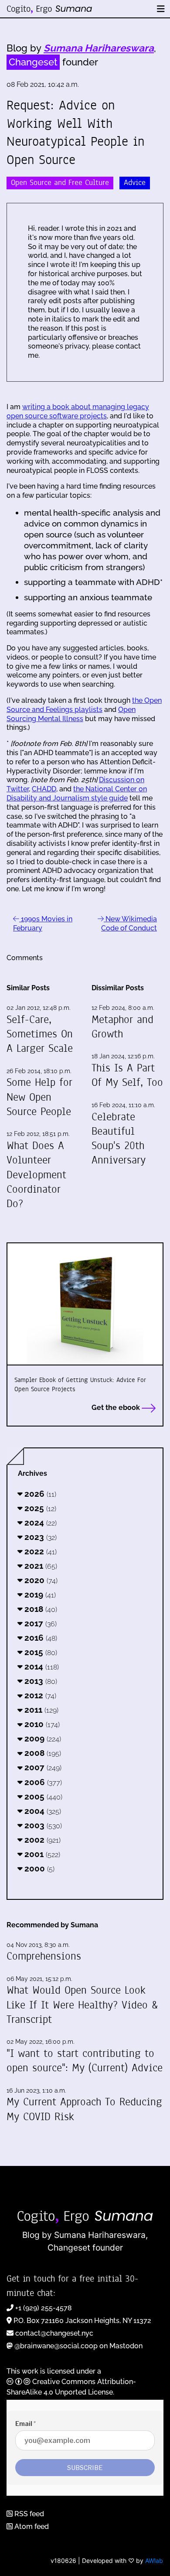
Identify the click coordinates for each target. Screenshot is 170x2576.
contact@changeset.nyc (54, 2333)
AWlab (154, 2561)
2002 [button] (41, 1840)
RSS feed (28, 2514)
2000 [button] (38, 1868)
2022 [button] (39, 1551)
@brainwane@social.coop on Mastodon (78, 2346)
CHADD (44, 789)
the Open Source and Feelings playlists (84, 705)
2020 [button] (40, 1580)
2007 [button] (42, 1767)
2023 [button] (39, 1537)
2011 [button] (40, 1710)
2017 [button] (39, 1623)
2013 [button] (40, 1681)
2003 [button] (42, 1825)
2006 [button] (42, 1782)
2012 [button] (39, 1695)
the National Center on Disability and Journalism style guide (77, 794)
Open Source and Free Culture (60, 183)
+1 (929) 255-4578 (44, 2308)
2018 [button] (40, 1609)
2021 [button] (40, 1566)
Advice (135, 183)
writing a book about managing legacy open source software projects (78, 411)
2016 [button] (40, 1638)
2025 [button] (39, 1508)
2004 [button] (42, 1811)
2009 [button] (42, 1738)
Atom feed (31, 2526)
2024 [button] (39, 1522)
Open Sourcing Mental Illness (71, 714)
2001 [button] (41, 1854)
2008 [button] (42, 1753)
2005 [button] (42, 1796)
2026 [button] (39, 1494)
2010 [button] (41, 1724)
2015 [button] (40, 1652)
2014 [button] (41, 1666)
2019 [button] (39, 1594)
